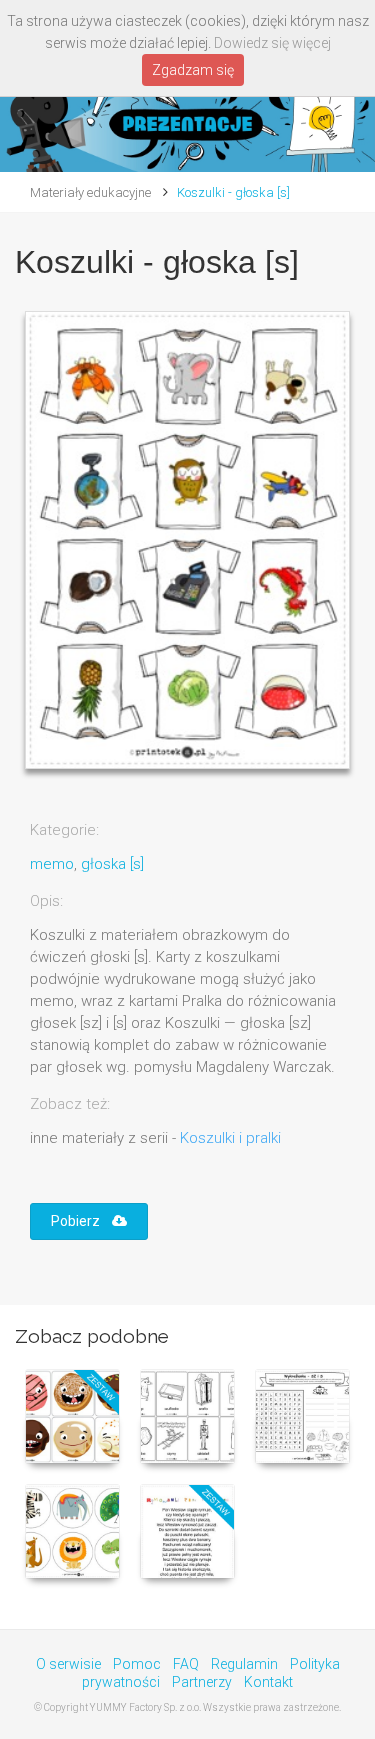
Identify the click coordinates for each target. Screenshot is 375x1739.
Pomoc (137, 1664)
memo (52, 864)
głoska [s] (112, 864)
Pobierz (81, 1221)
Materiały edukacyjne (90, 192)
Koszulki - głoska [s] (233, 192)
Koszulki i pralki (230, 1138)
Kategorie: (64, 830)
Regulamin (244, 1664)
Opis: (46, 901)
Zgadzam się (193, 70)
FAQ (186, 1664)
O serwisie (68, 1664)
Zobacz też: (70, 1104)
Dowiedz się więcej (272, 43)
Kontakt (268, 1682)
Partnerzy (202, 1682)
